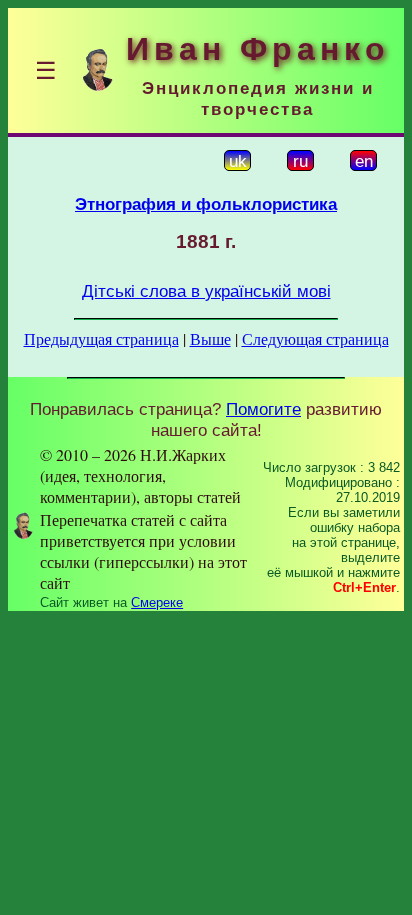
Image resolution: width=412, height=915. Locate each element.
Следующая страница (315, 338)
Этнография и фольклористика (206, 204)
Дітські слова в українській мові (206, 291)
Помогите (263, 409)
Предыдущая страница (101, 338)
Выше (210, 338)
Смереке (157, 602)
